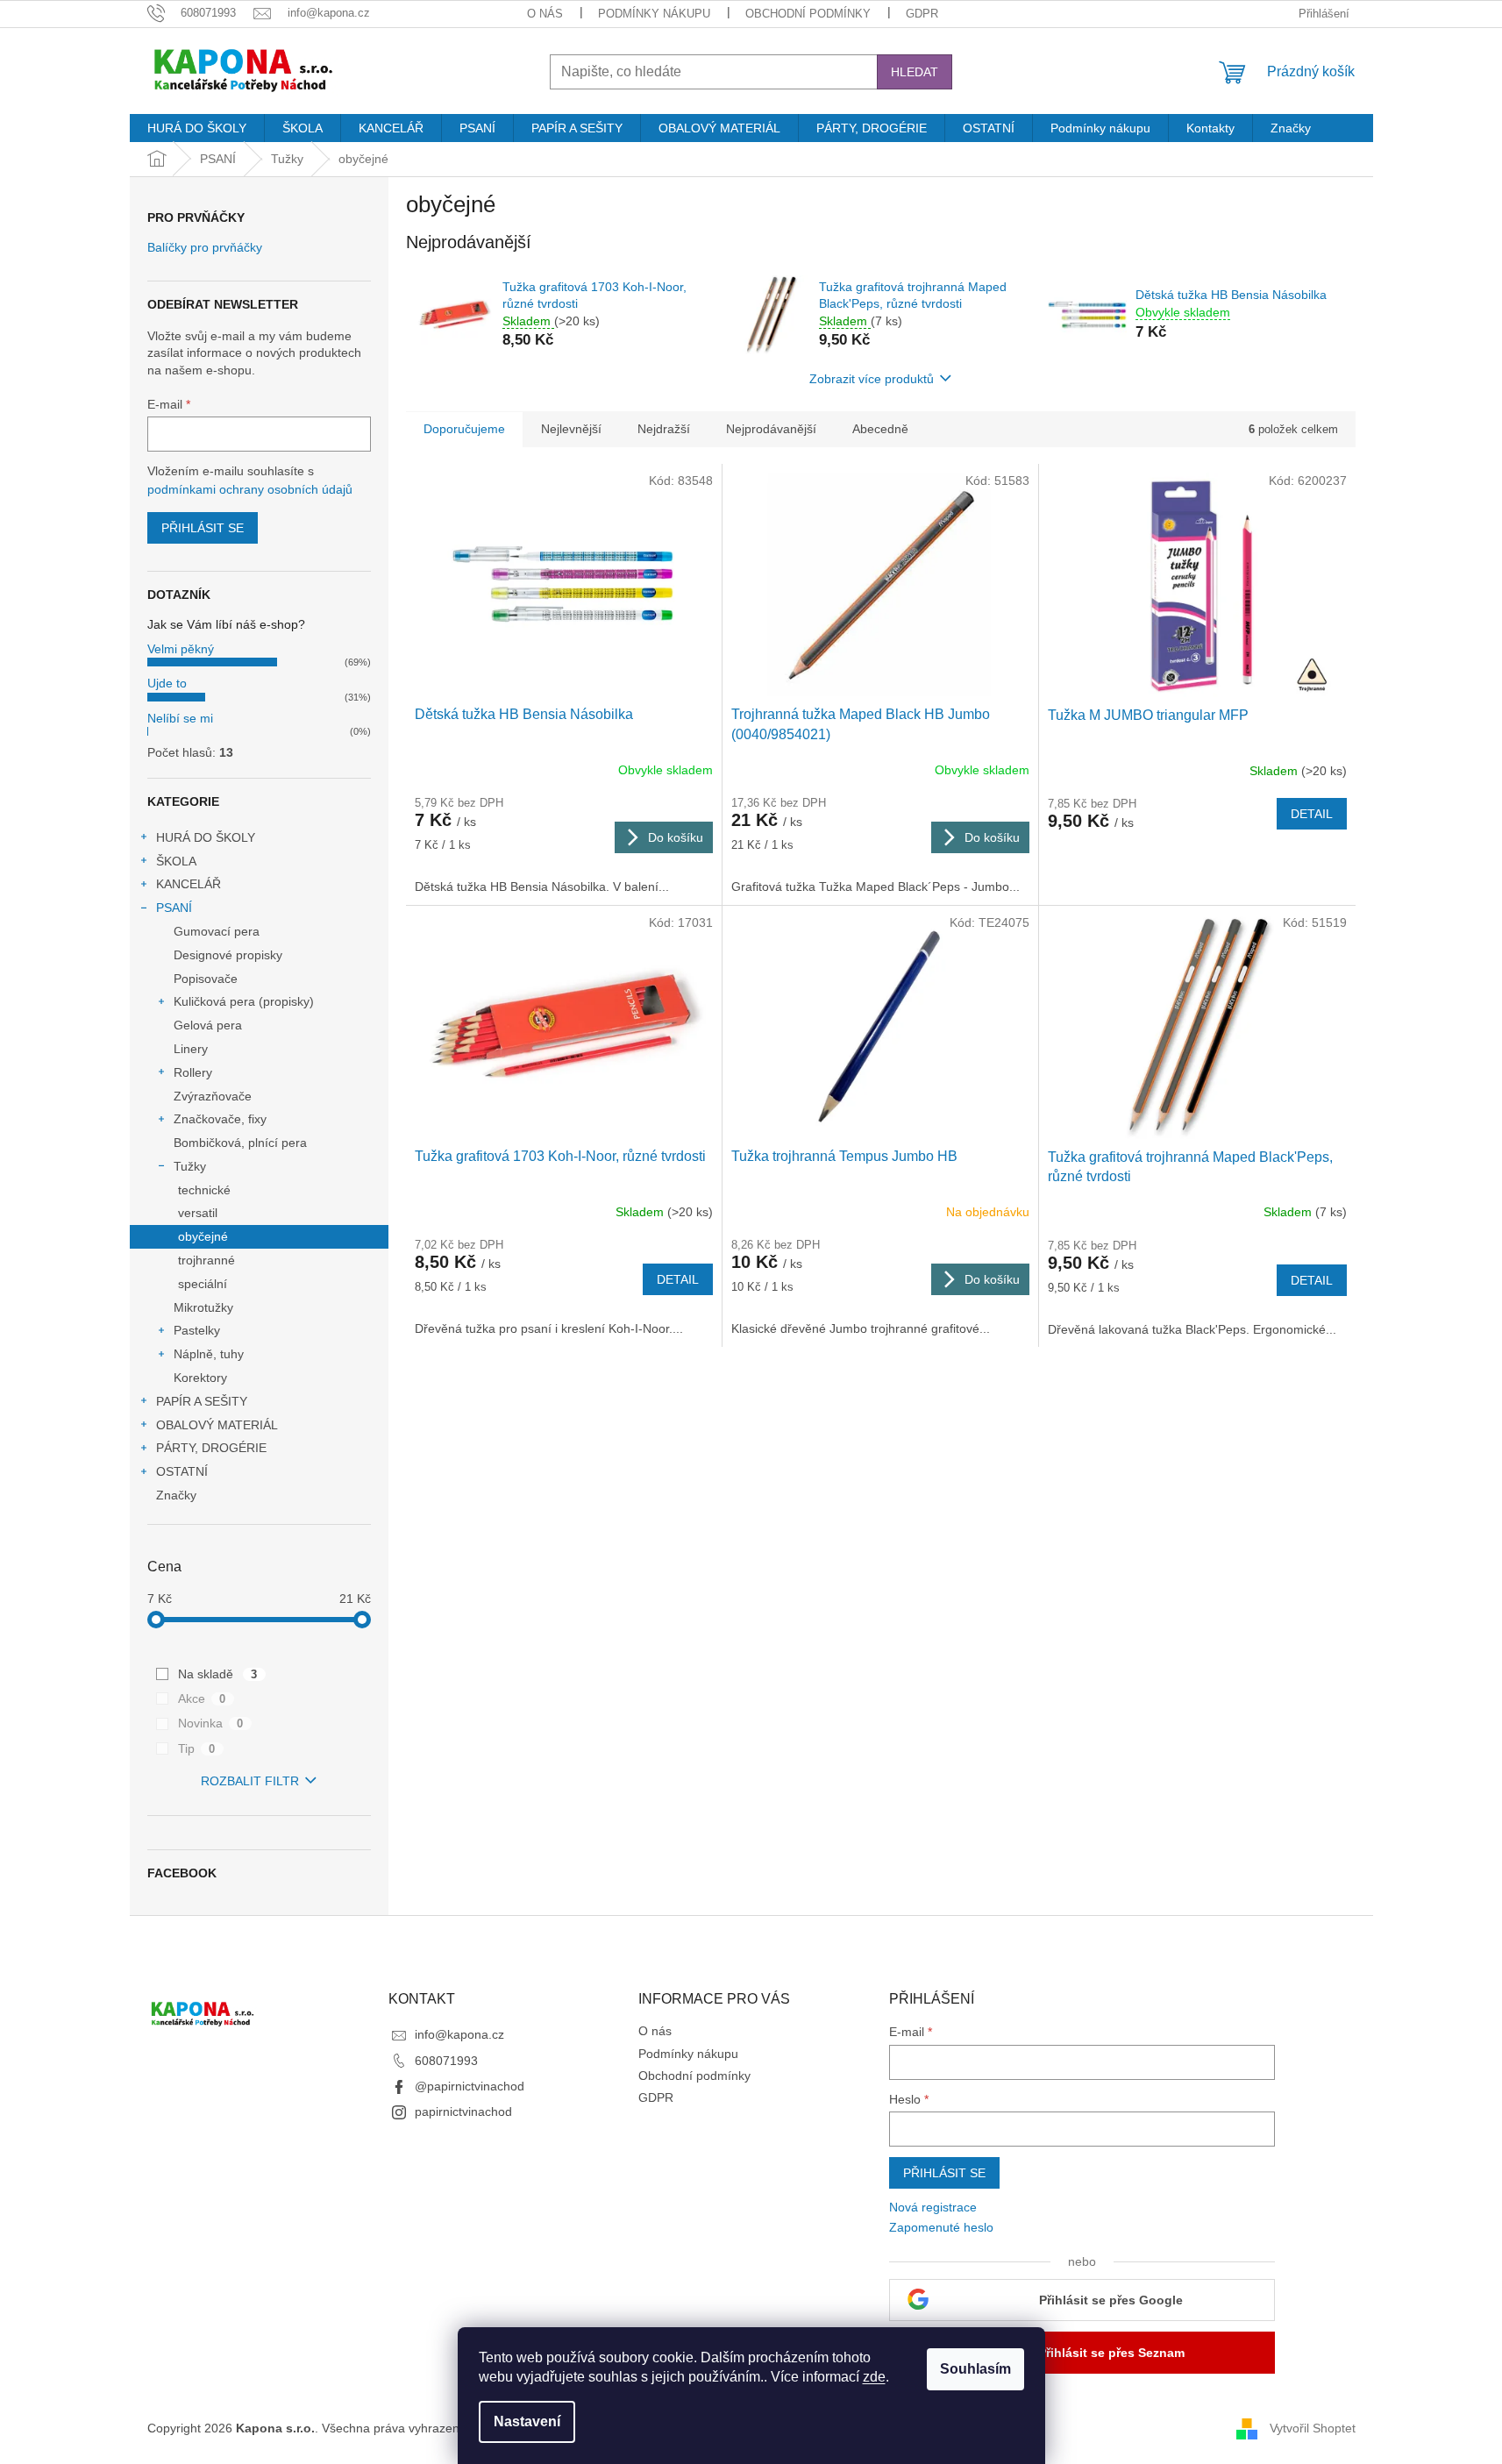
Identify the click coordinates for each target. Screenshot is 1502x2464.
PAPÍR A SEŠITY (202, 1401)
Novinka (211, 1723)
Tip (197, 1748)
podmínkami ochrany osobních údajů (250, 489)
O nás (545, 14)
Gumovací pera (217, 931)
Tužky (190, 1166)
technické (204, 1190)
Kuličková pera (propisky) (244, 1001)
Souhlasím (975, 2369)
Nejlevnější (571, 429)
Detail (1312, 814)
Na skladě (218, 1674)
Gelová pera (208, 1025)
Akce (202, 1698)
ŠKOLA (176, 861)
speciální (203, 1284)
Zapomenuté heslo (941, 2227)
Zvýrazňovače (213, 1096)
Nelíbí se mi (180, 718)
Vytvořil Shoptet (1313, 2427)
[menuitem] (197, 128)
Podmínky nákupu (654, 14)
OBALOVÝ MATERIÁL (217, 1425)
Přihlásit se (203, 528)
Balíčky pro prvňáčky (205, 248)
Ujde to (167, 683)
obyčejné (203, 1236)
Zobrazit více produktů (872, 379)
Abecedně (880, 429)
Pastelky (197, 1330)
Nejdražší (664, 429)
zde (874, 2377)
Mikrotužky (203, 1307)
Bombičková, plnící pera (240, 1143)
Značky (176, 1495)
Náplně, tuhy (209, 1354)
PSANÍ (174, 908)
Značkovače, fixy (220, 1119)
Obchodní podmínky (808, 14)
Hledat (915, 72)
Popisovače (206, 979)
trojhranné (206, 1260)
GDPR (922, 14)
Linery (191, 1049)
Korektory (200, 1378)
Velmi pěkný (181, 649)
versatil (198, 1213)
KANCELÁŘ (189, 884)
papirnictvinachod (463, 2111)
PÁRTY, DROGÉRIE (211, 1448)
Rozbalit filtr (250, 1781)
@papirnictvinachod (470, 2086)
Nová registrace (933, 2207)
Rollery (193, 1072)
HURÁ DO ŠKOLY (206, 837)
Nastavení (527, 2421)
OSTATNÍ (182, 1471)
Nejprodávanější (771, 429)
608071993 (446, 2061)
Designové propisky (228, 955)
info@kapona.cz (459, 2034)
